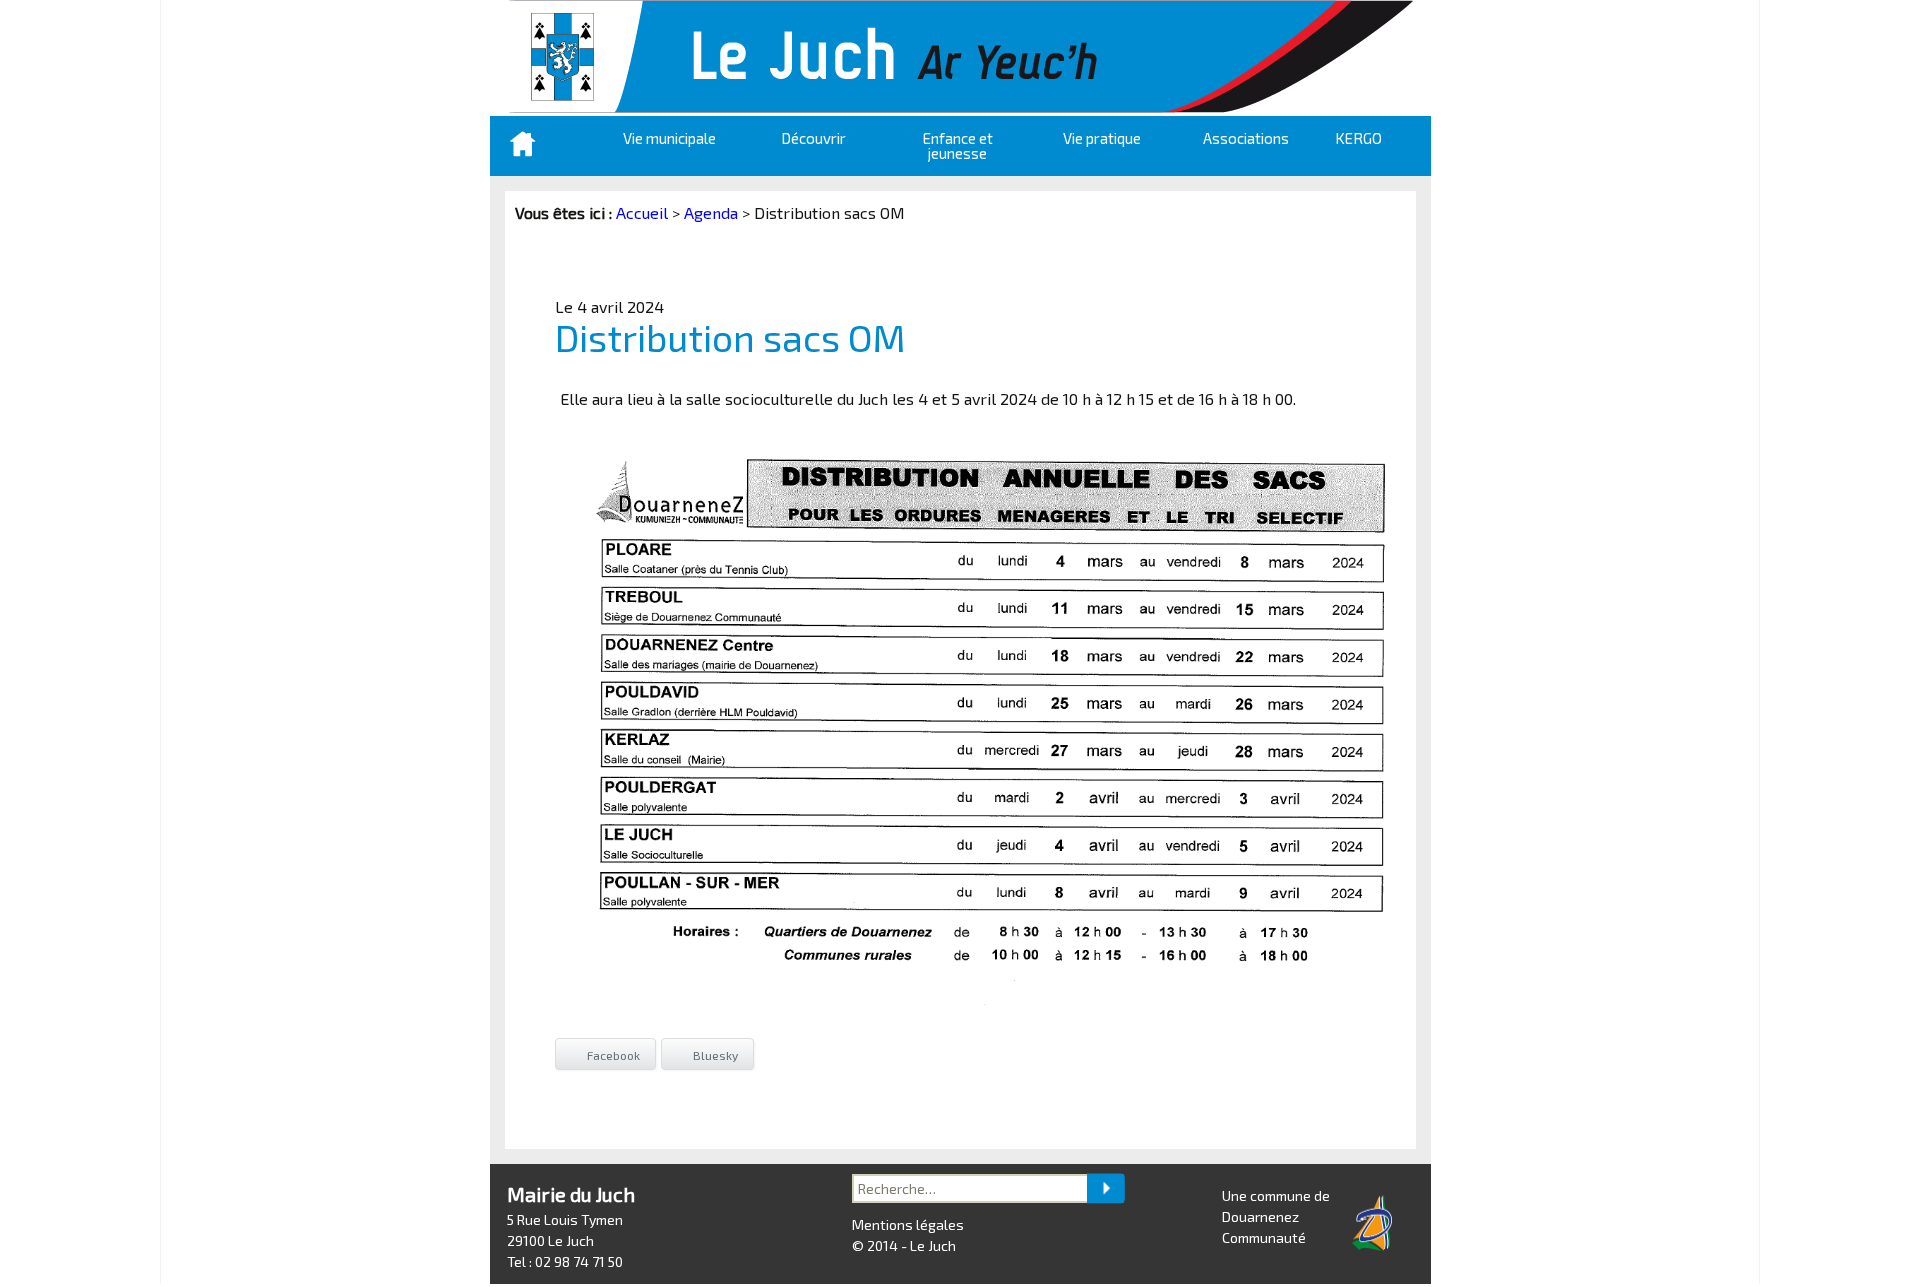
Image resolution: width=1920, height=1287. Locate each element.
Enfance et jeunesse (958, 145)
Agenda (711, 212)
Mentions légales (908, 1224)
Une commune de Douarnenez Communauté (1276, 1216)
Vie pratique (1102, 138)
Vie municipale (669, 138)
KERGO (1358, 138)
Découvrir (813, 138)
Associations (1246, 138)
